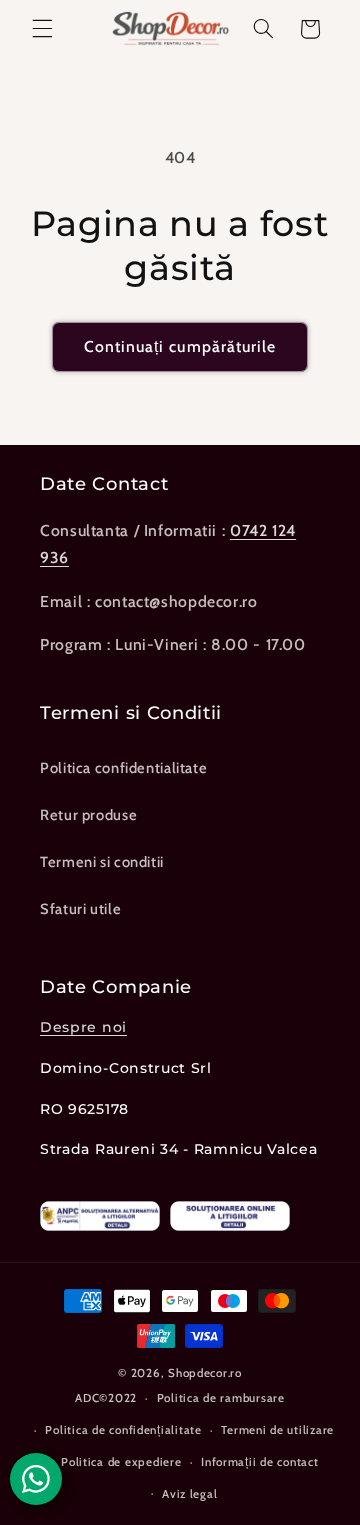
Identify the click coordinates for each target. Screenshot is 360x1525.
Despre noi (83, 1027)
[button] (42, 29)
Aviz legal (189, 1494)
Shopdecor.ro (205, 1373)
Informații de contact (259, 1462)
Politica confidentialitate (123, 768)
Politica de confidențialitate (123, 1430)
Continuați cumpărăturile (180, 346)
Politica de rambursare (221, 1398)
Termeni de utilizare (277, 1430)
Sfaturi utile (80, 909)
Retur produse (88, 815)
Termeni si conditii (102, 862)
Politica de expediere (121, 1462)
